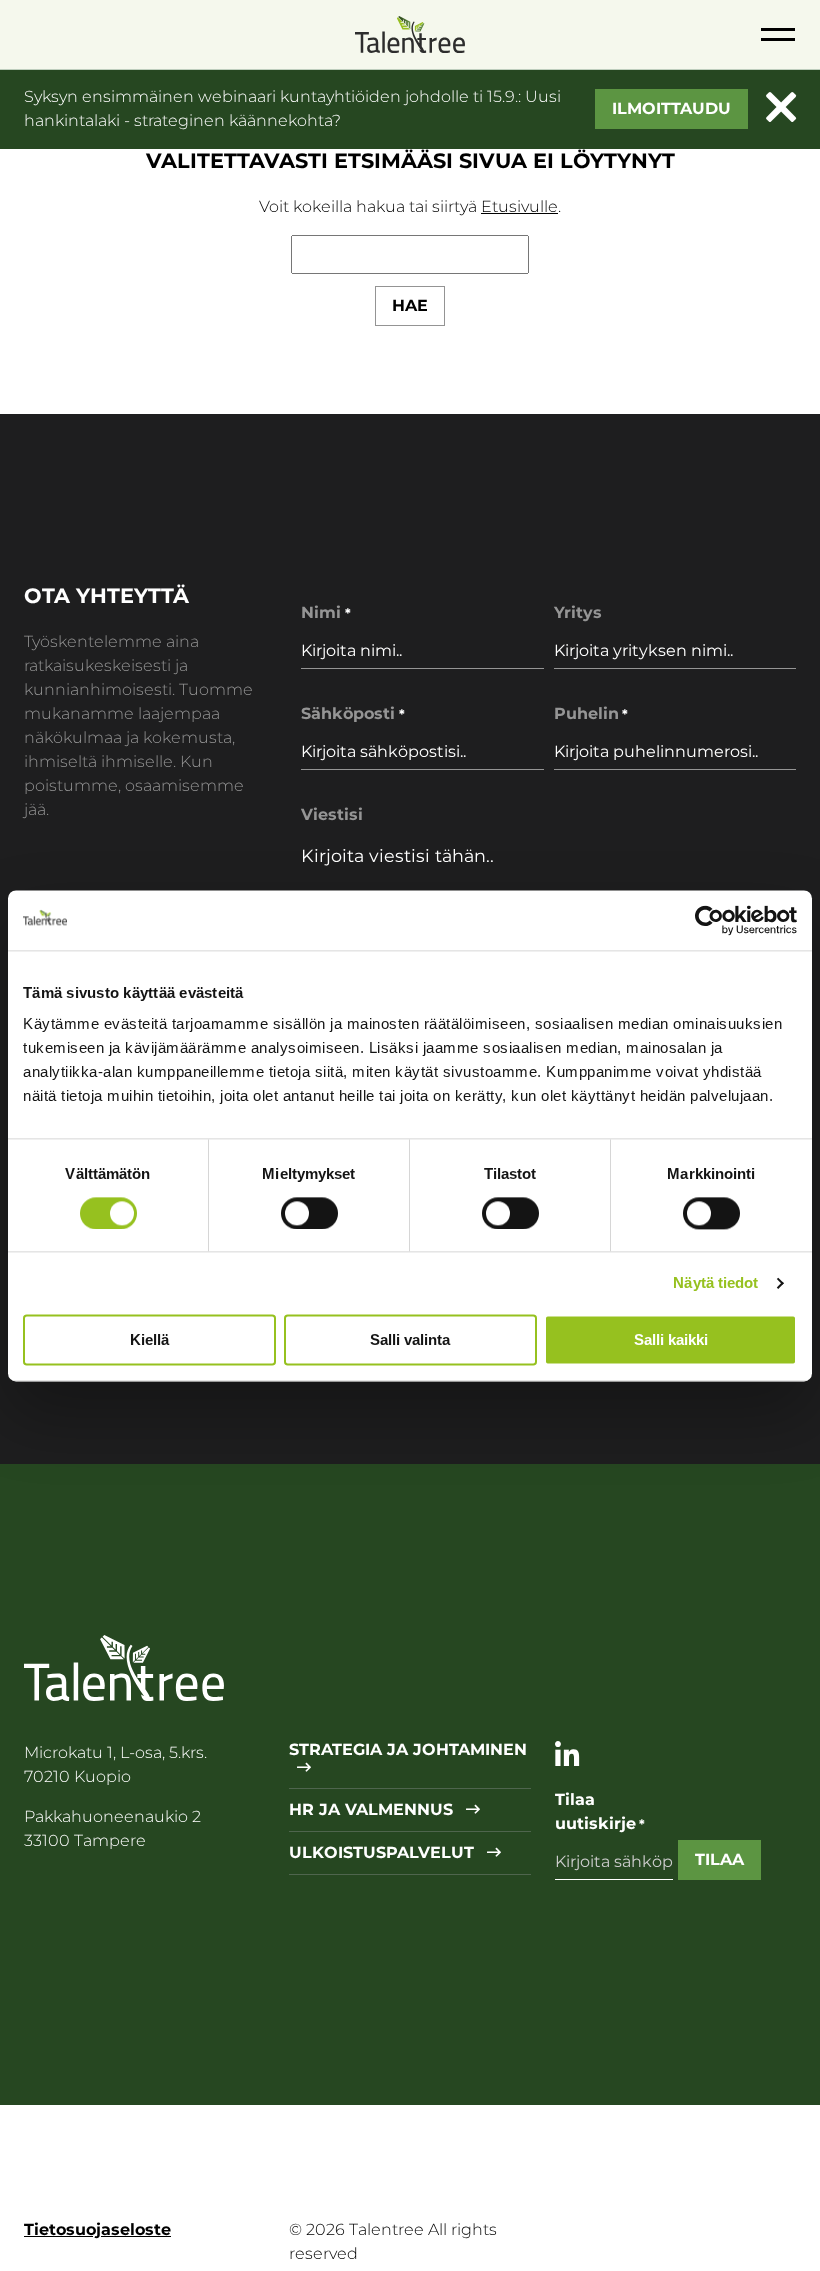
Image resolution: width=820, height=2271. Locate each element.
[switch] (309, 1213)
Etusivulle (519, 206)
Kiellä (149, 1339)
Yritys (578, 612)
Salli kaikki (671, 1339)
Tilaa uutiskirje (600, 1811)
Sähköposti (352, 713)
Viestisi (332, 814)
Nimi (325, 612)
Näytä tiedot (715, 1283)
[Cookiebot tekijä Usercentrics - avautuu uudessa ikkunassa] (709, 920)
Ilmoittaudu (671, 108)
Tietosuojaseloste (97, 2229)
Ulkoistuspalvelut (384, 1853)
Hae (410, 305)
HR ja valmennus (373, 1810)
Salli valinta (410, 1339)
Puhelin (591, 713)
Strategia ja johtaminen (408, 1750)
